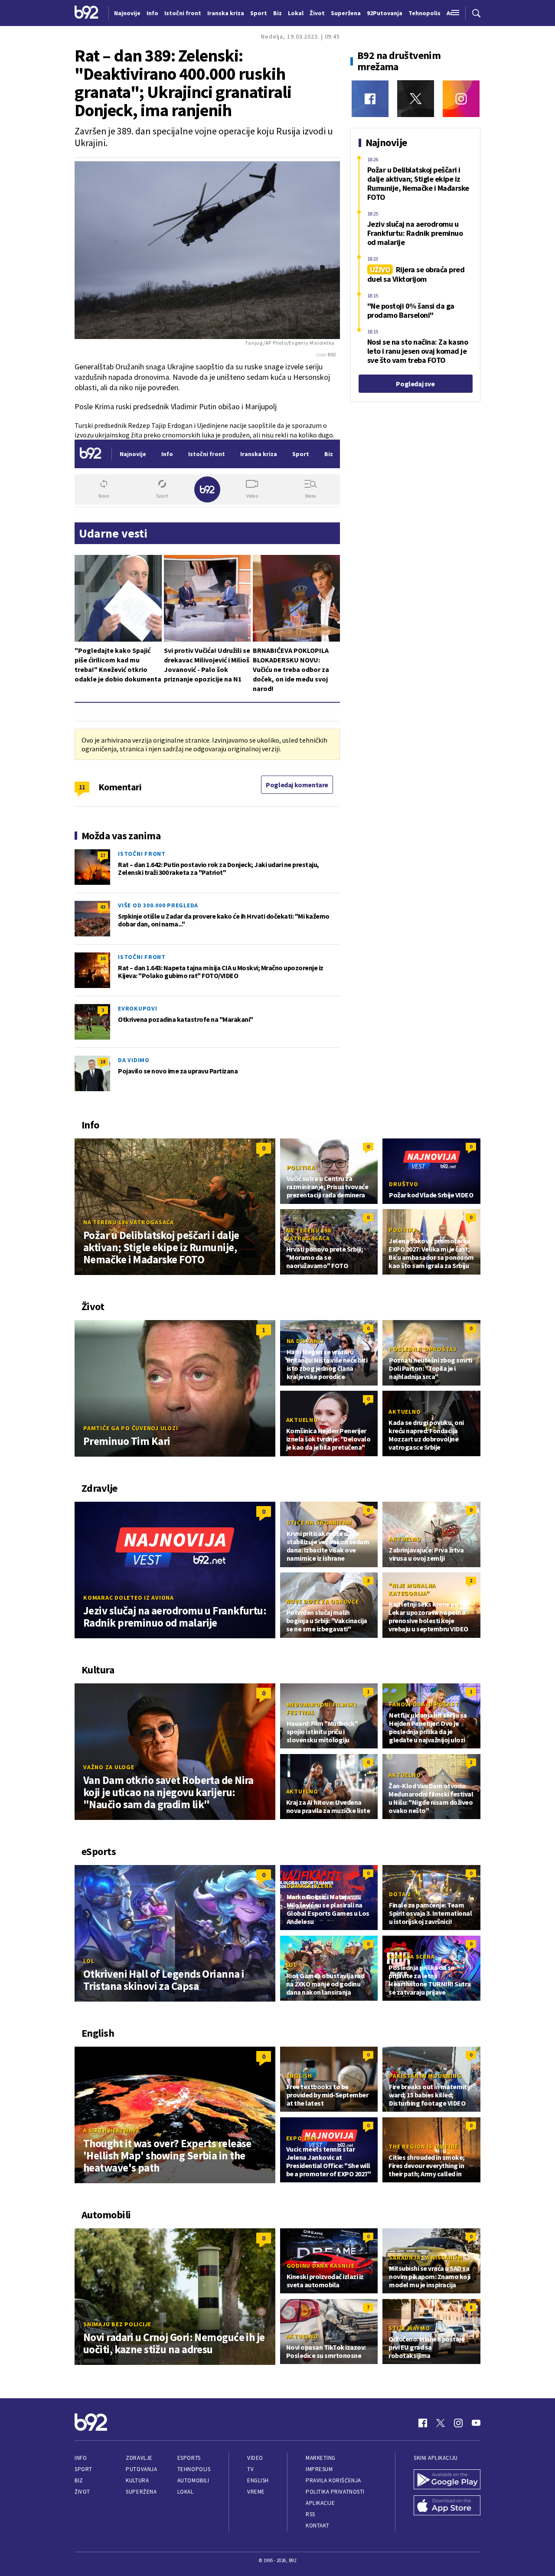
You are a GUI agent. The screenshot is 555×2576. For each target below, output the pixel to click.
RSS (310, 2514)
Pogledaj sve (415, 384)
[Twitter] (416, 99)
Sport (83, 2469)
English (299, 2076)
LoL (89, 1961)
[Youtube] (476, 2423)
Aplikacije (320, 2503)
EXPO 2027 (302, 2138)
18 (103, 1061)
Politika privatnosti (335, 2492)
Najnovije (127, 13)
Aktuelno (302, 1420)
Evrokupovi (138, 1008)
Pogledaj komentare (297, 785)
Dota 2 (400, 1894)
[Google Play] (447, 2480)
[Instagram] (461, 99)
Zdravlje (139, 2458)
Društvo (403, 1184)
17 (103, 855)
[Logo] (87, 13)
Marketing (321, 2458)
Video (255, 2458)
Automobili (193, 2480)
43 (103, 907)
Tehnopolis (194, 2469)
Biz (79, 2480)
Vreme (256, 2492)
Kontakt (318, 2525)
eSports (189, 2458)
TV (250, 2469)
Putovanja (141, 2469)
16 (103, 958)
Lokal (186, 2492)
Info (81, 2458)
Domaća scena (310, 1886)
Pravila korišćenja (333, 2480)
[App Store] (447, 2506)
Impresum (319, 2469)
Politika (301, 1167)
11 (82, 787)
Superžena (141, 2492)
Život (82, 2492)
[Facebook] (370, 99)
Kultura (137, 2480)
